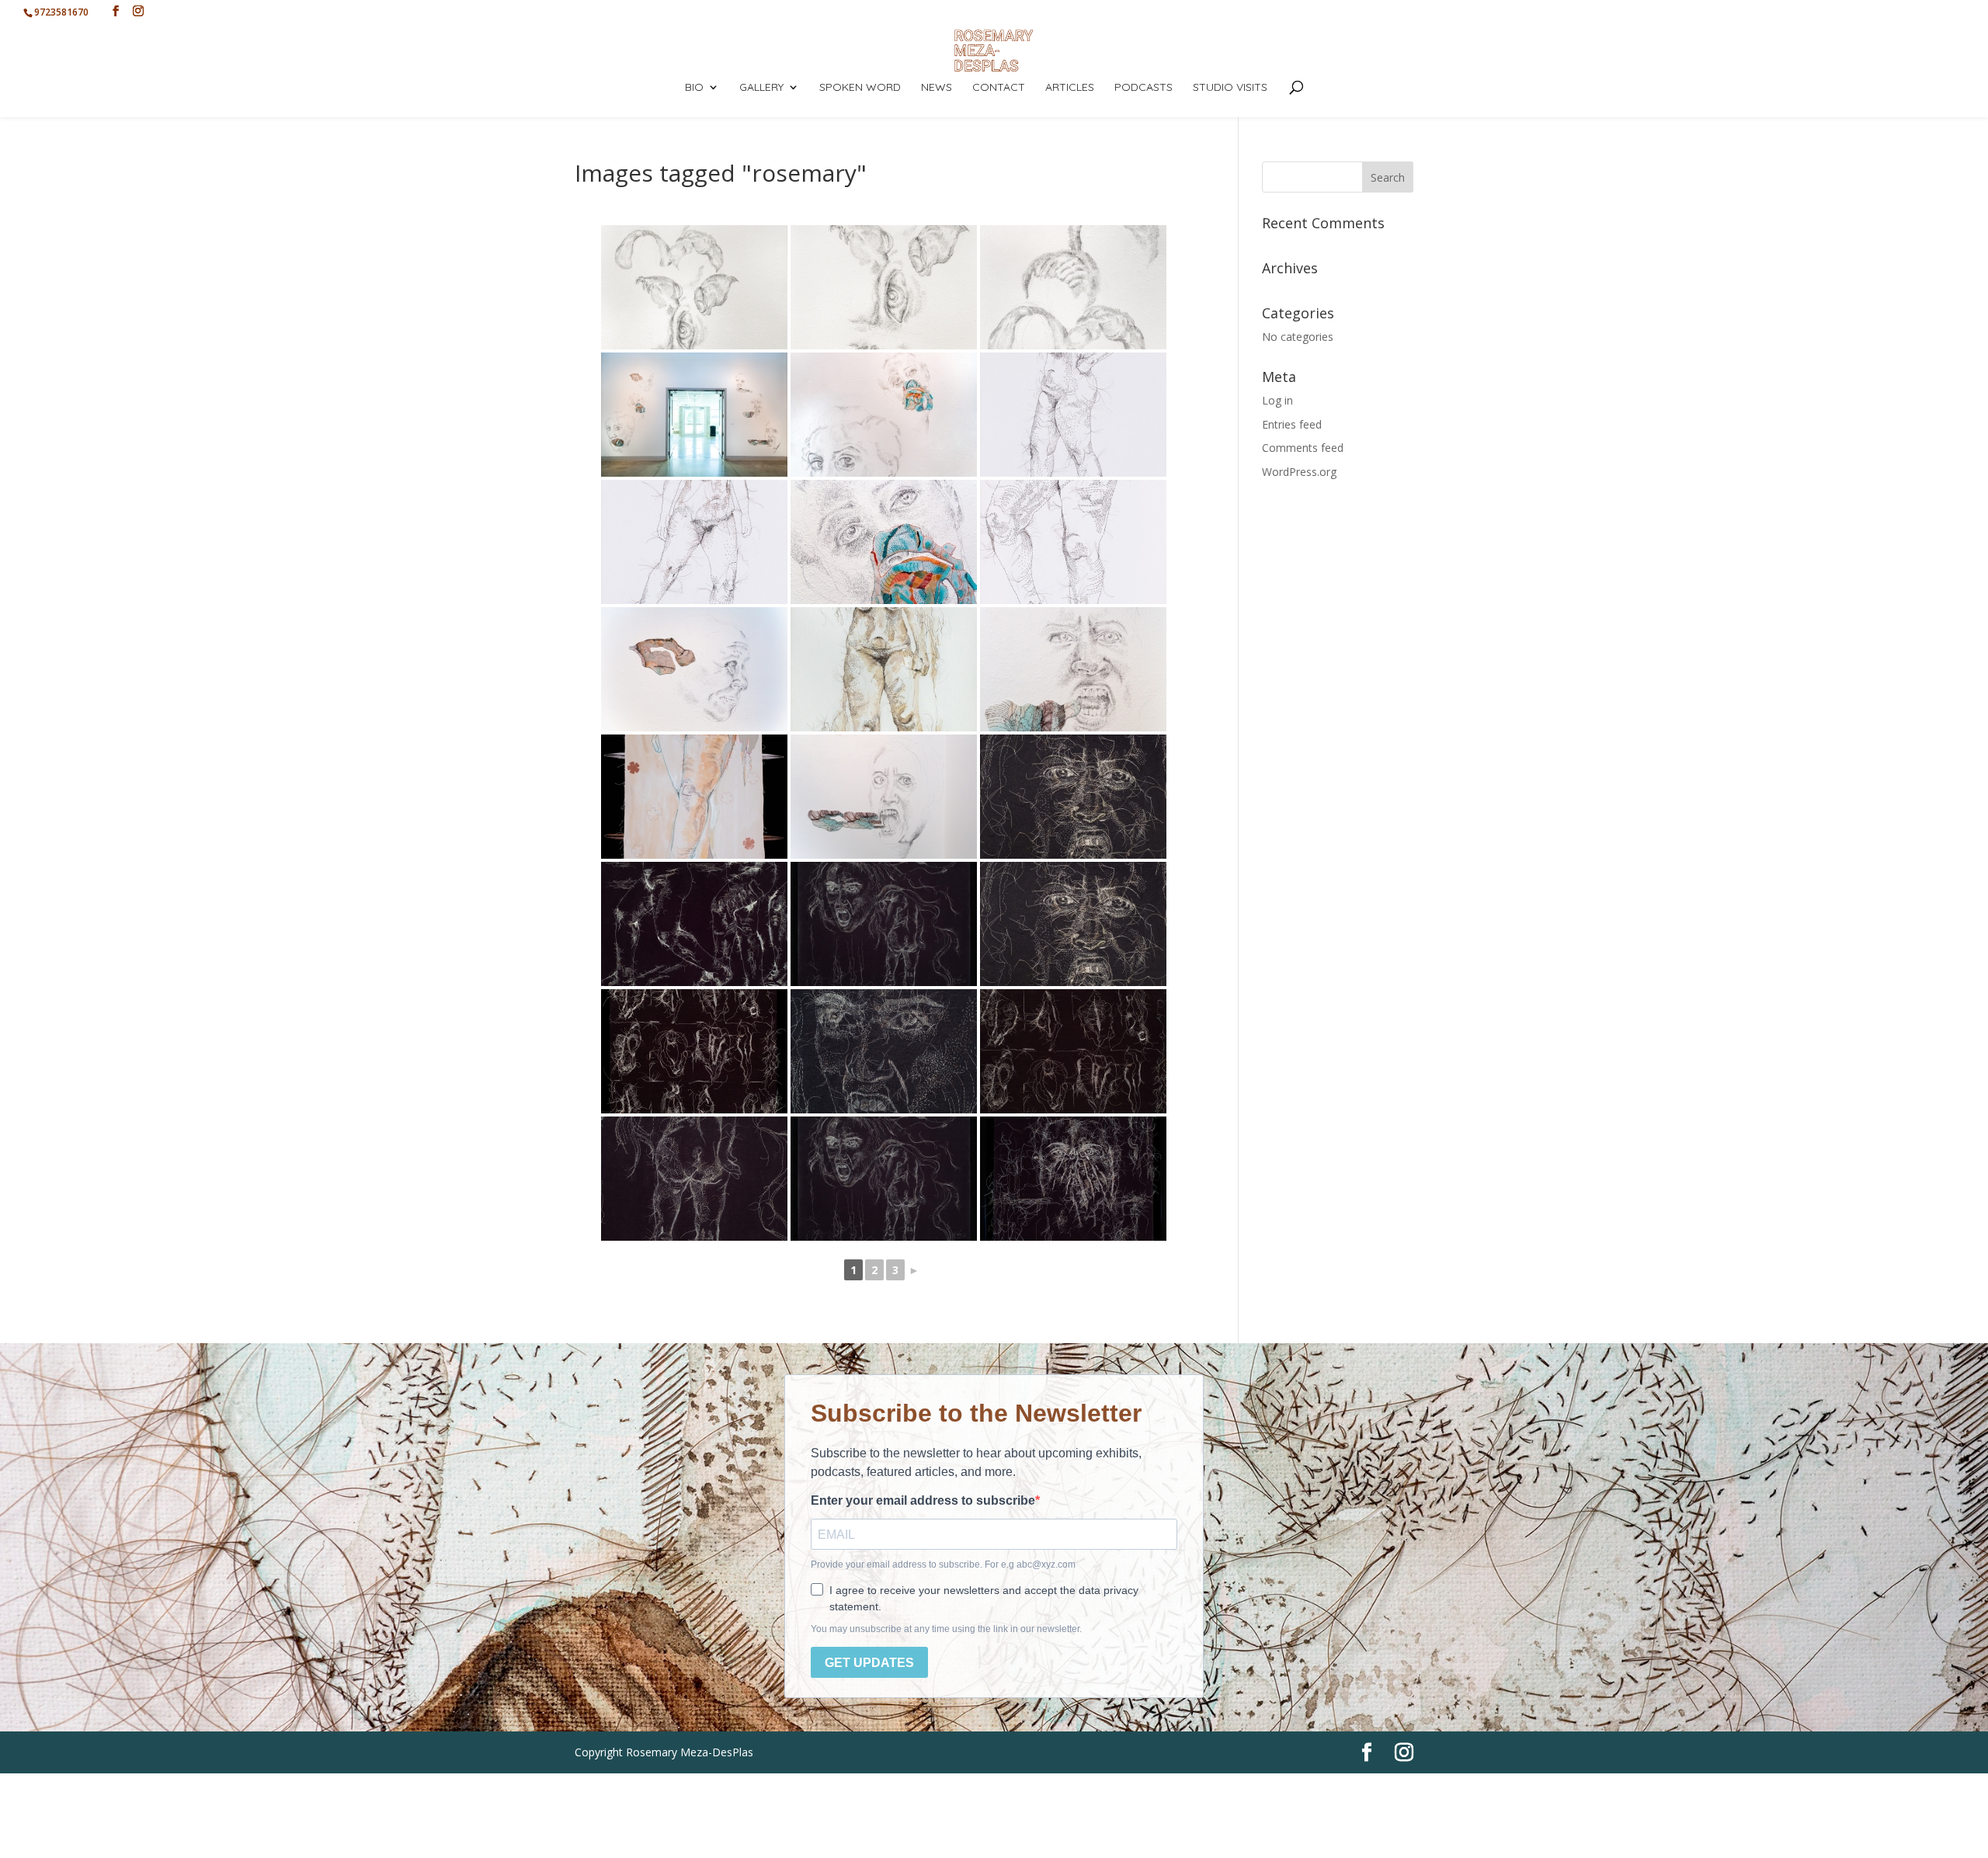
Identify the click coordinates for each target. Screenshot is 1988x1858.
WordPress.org (1299, 472)
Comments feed (1303, 448)
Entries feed (1292, 424)
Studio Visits (1230, 88)
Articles (1070, 88)
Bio (694, 88)
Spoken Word (860, 88)
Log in (1277, 400)
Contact (999, 88)
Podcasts (1143, 88)
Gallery (761, 88)
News (937, 88)
